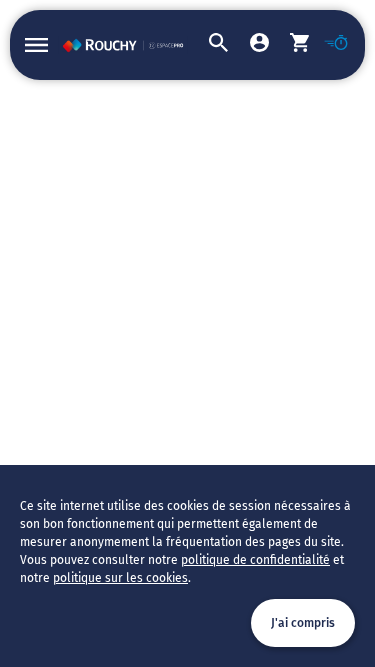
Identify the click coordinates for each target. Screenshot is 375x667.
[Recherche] (208, 45)
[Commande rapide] (329, 45)
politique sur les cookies (120, 578)
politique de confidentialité (255, 560)
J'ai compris (303, 623)
